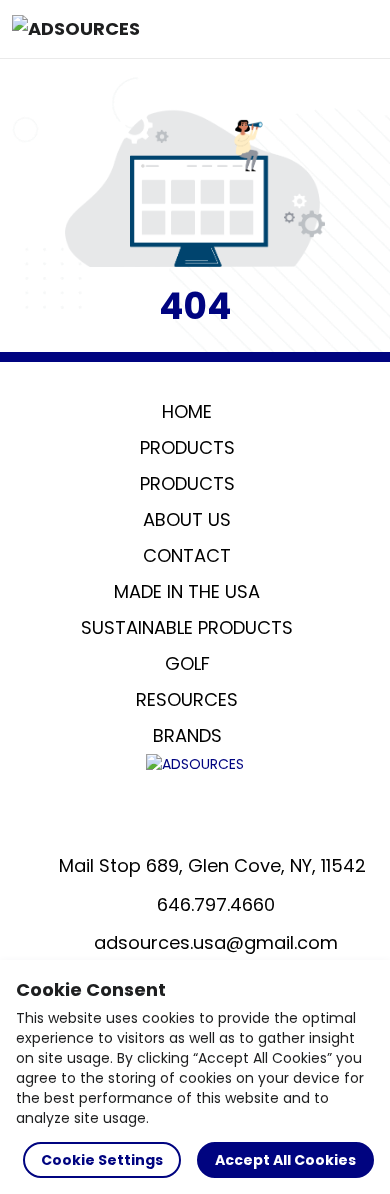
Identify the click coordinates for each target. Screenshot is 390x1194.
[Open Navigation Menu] (356, 29)
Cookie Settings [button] (102, 1160)
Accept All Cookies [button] (285, 1160)
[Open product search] (314, 29)
